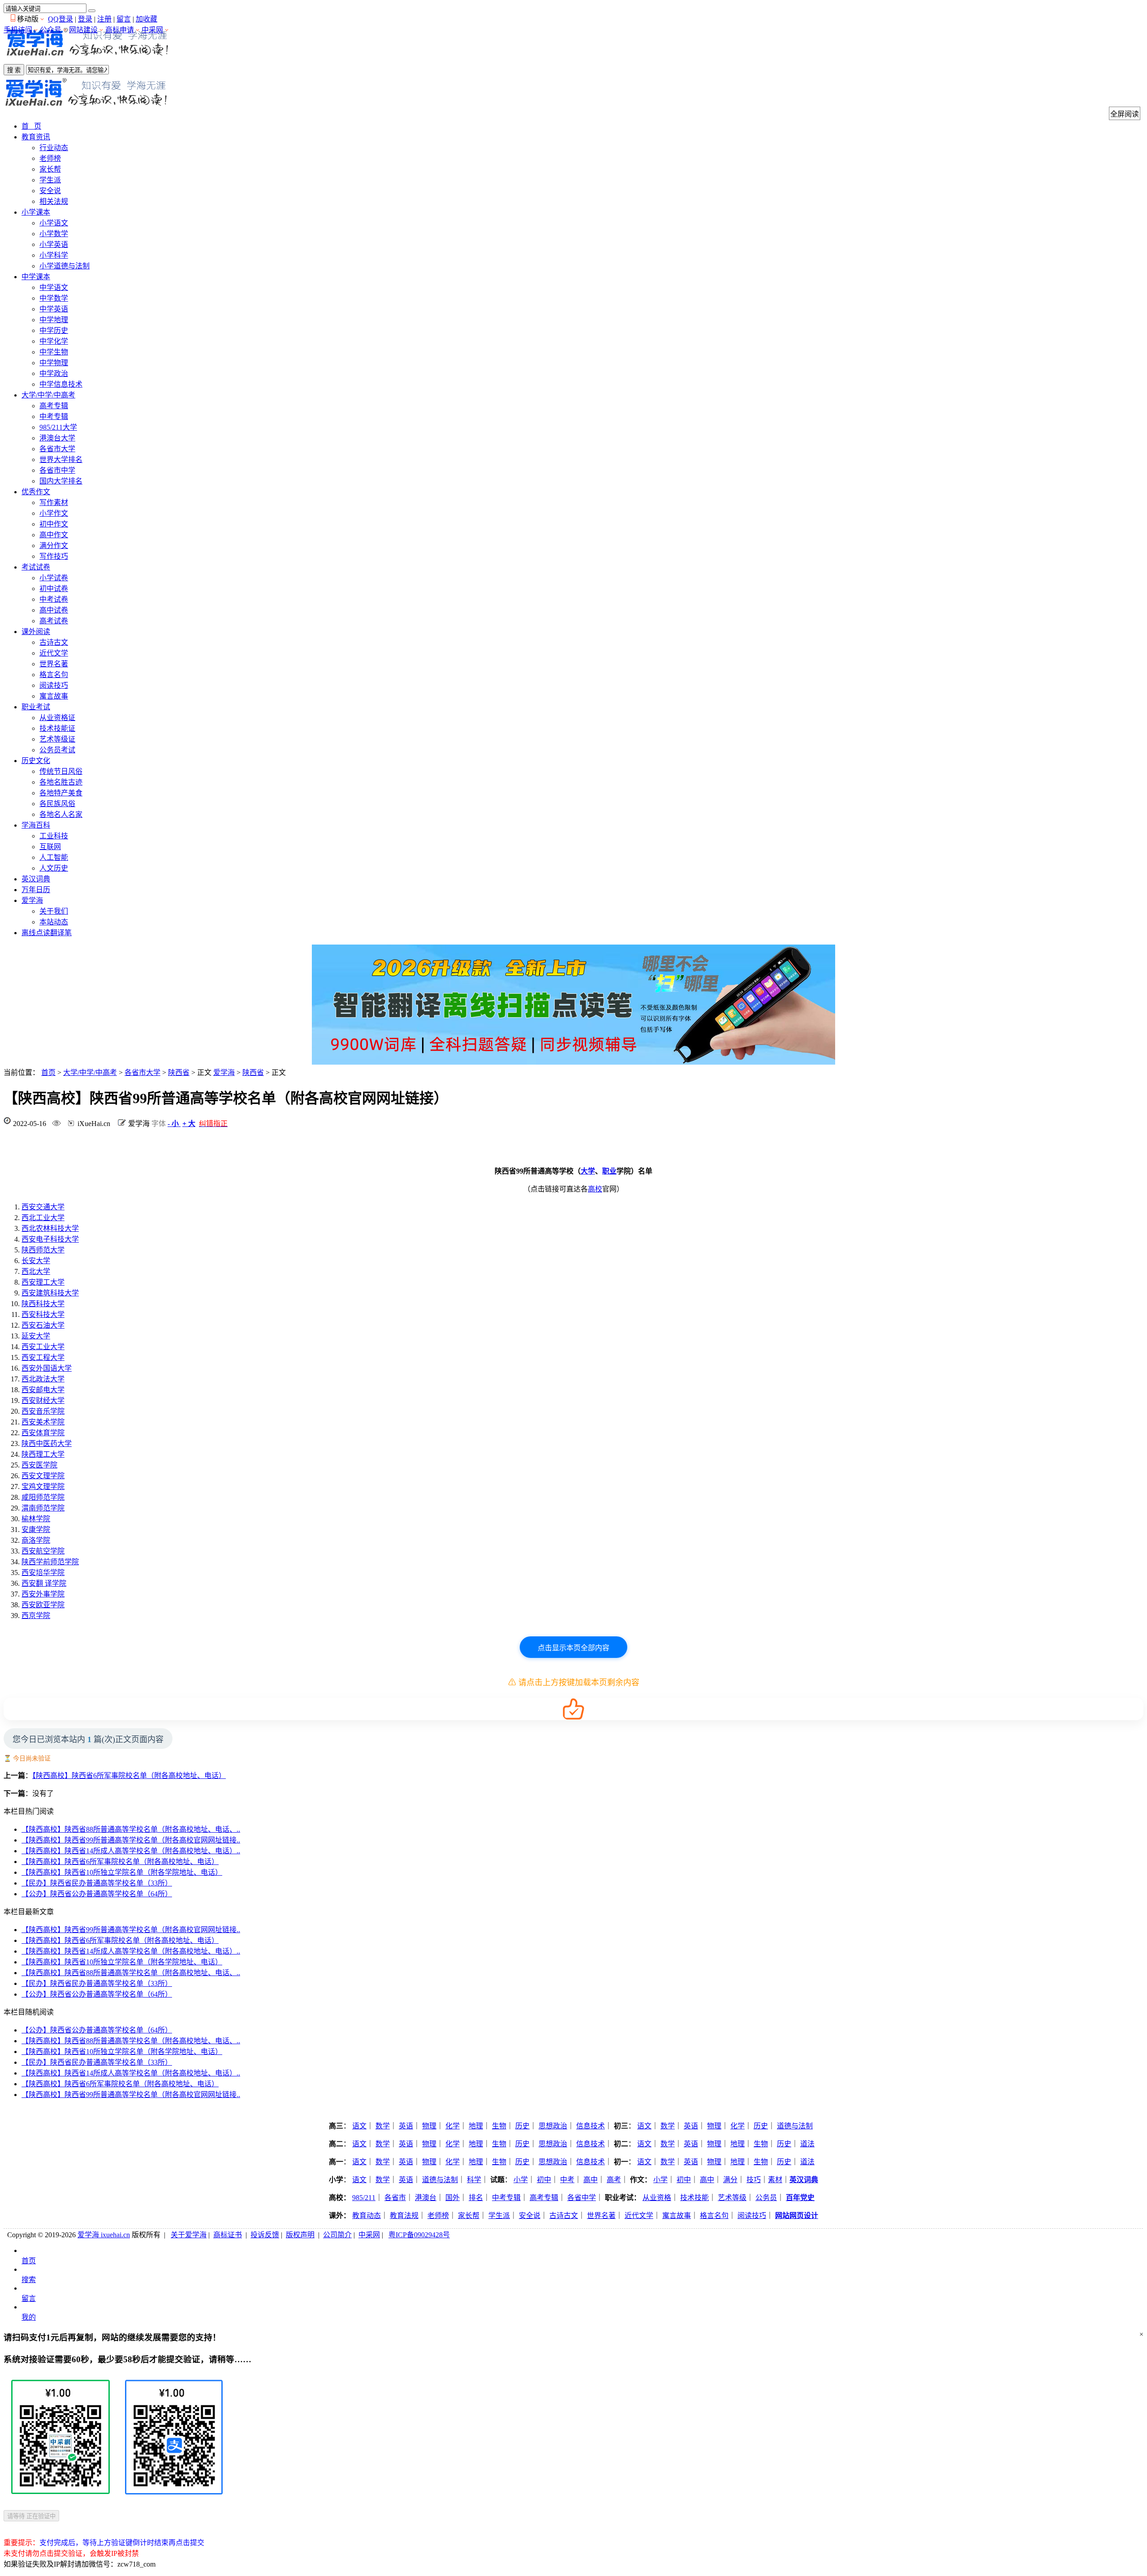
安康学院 (36, 1530)
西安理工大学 (43, 1282)
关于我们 (54, 911)
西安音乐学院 (43, 1411)
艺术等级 (732, 2198)
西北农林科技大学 (50, 1228)
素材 (775, 2180)
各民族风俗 (57, 804)
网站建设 (83, 30)
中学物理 (54, 363)
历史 (522, 2126)
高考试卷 (54, 621)
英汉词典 (36, 879)
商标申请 (120, 30)
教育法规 (404, 2216)
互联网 (50, 847)
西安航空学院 (43, 1551)
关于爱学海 (189, 2235)
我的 (29, 2317)
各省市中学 (57, 470)
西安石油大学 (43, 1325)
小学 (521, 2180)
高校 (595, 1189)
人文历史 (54, 868)
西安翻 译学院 (44, 1583)
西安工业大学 (43, 1347)
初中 (544, 2180)
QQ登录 (60, 19)
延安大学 (36, 1336)
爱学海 (32, 900)
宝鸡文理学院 (43, 1486)
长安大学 (36, 1261)
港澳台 (426, 2198)
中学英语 (54, 309)
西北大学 (36, 1271)
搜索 (29, 2280)
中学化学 (54, 341)
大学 (588, 1171)
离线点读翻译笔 (47, 933)
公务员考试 (57, 750)
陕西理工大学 (43, 1454)
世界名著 (54, 664)
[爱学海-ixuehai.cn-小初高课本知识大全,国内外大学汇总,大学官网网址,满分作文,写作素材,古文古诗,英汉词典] (87, 58)
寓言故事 (54, 696)
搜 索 (14, 70)
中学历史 (54, 330)
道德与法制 (795, 2126)
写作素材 (54, 503)
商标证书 (228, 2235)
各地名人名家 (61, 814)
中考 (567, 2180)
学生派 (50, 180)
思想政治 (553, 2126)
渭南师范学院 (43, 1508)
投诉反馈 (265, 2235)
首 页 (31, 126)
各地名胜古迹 (61, 782)
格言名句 (54, 675)
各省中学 (582, 2198)
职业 (609, 1171)
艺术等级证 (57, 739)
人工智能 (54, 857)
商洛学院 (36, 1540)
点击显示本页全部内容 (573, 1648)
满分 (730, 2180)
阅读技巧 (54, 685)
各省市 (395, 2198)
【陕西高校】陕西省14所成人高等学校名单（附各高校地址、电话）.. (131, 1851)
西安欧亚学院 (43, 1605)
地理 (476, 2126)
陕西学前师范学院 (50, 1562)
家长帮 (50, 169)
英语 (406, 2126)
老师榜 (50, 158)
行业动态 (54, 148)
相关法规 (54, 201)
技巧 (754, 2180)
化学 (453, 2126)
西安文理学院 (43, 1476)
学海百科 (36, 825)
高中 (591, 2180)
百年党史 (800, 2198)
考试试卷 (36, 567)
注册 (104, 19)
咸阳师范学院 (43, 1497)
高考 (614, 2180)
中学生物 (54, 352)
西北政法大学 (43, 1379)
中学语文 (54, 287)
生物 (499, 2126)
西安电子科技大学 (50, 1239)
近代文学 (54, 653)
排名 (476, 2198)
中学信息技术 (61, 384)
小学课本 (36, 212)
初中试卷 (54, 589)
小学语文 (54, 223)
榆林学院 (36, 1519)
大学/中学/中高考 (48, 395)
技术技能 (694, 2198)
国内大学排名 (61, 481)
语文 (359, 2126)
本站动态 (54, 922)
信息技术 (591, 2126)
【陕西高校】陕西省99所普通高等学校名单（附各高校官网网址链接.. (131, 1840)
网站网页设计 (797, 2216)
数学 (383, 2126)
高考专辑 (54, 406)
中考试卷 (54, 599)
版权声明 (300, 2235)
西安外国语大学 (47, 1368)
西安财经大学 (43, 1400)
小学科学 (54, 255)
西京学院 (36, 1616)
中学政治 (54, 373)
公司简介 (337, 2235)
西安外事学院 (43, 1594)
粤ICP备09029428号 (419, 2235)
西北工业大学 (43, 1218)
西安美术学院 (43, 1422)
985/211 (364, 2198)
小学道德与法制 (65, 266)
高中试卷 (54, 610)
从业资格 (657, 2198)
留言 (124, 19)
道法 (807, 2144)
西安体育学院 (43, 1433)
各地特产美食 (61, 793)
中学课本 (36, 277)
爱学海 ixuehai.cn (104, 2235)
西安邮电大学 (43, 1390)
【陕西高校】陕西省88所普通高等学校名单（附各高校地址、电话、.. (131, 1829)
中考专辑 (54, 416)
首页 (48, 1072)
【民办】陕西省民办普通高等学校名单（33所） (97, 1883)
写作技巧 (54, 556)
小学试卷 (54, 578)
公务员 (766, 2198)
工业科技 (54, 836)
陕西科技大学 (43, 1304)
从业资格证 (57, 718)
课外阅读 (36, 632)
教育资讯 (36, 137)
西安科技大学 (43, 1314)
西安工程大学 (43, 1357)
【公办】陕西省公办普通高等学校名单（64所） (97, 1894)
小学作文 (54, 513)
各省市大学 (57, 449)
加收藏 (147, 19)
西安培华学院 (43, 1573)
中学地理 (54, 320)
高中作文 (54, 535)
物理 (429, 2126)
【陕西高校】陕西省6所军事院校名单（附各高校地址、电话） (129, 1776)
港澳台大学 (57, 438)
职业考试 (36, 707)
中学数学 (54, 298)
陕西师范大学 (43, 1250)
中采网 (152, 30)
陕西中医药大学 (47, 1443)
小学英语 (54, 244)
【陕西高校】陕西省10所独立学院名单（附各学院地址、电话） (122, 1872)
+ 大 (189, 1124)
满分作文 (54, 546)
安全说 (50, 191)
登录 (85, 19)
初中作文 (54, 524)
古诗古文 (54, 642)
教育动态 (367, 2216)
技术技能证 (57, 728)
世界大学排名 (61, 460)
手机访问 (18, 30)
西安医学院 (39, 1465)
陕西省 (179, 1072)
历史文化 (36, 761)
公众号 (51, 30)
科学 (474, 2180)
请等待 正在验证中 (31, 2516)
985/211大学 (58, 427)
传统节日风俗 (61, 771)
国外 (453, 2198)
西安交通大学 (43, 1207)
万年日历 (36, 890)
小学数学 (54, 234)
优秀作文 (36, 492)
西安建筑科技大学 (50, 1293)
